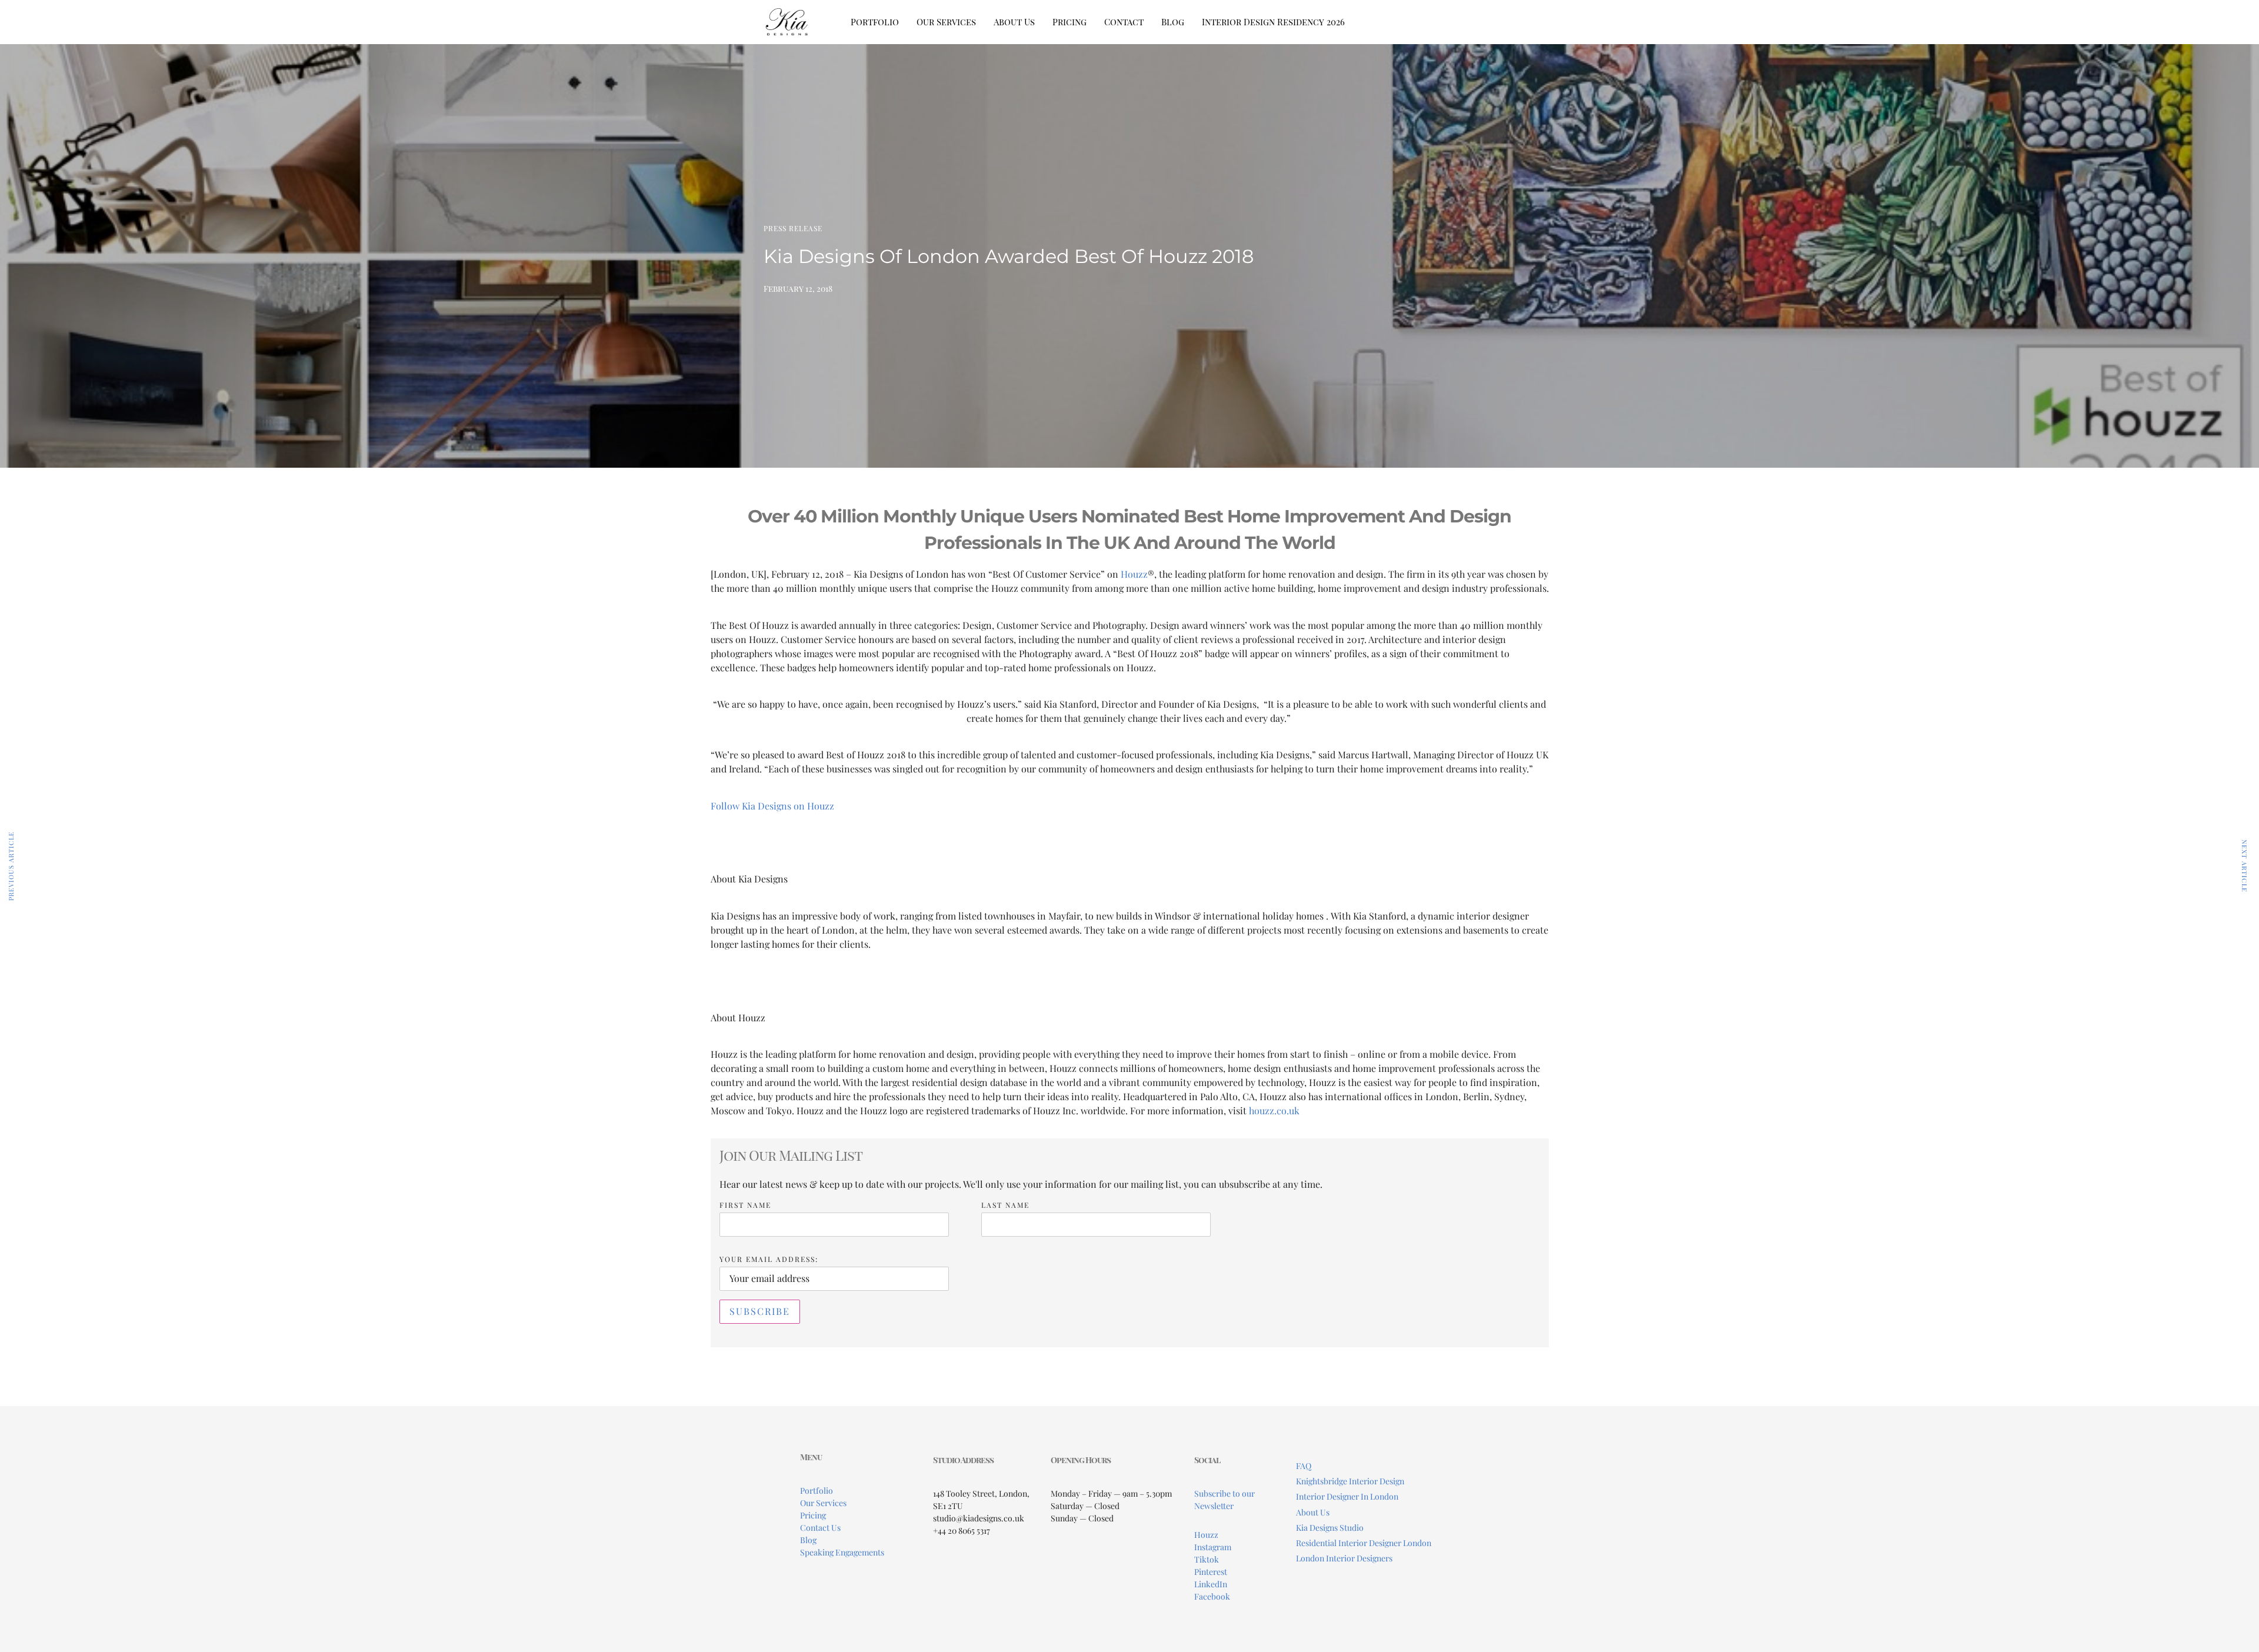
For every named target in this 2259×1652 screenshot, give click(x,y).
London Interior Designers (1344, 1558)
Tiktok (1207, 1559)
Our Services (946, 22)
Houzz (1206, 1535)
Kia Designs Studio (1330, 1528)
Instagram (1213, 1547)
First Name (745, 1205)
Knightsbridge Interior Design (1350, 1481)
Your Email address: (769, 1259)
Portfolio (875, 22)
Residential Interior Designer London (1364, 1543)
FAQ (1304, 1466)
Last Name (1005, 1205)
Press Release (793, 228)
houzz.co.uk (1274, 1110)
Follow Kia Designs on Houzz (772, 806)
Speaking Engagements (842, 1552)
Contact (1124, 22)
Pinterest (1211, 1572)
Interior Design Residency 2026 (1273, 22)
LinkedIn (1211, 1584)
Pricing (1069, 22)
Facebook (1212, 1596)
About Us (1014, 22)
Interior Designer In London (1347, 1496)
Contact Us (820, 1528)
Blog (1173, 22)
